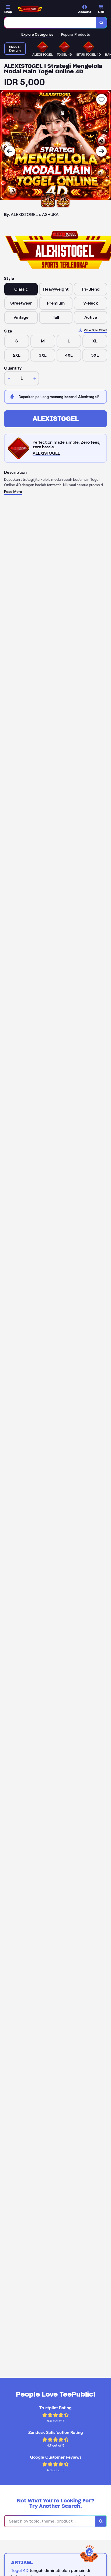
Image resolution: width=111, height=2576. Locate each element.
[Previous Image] (10, 151)
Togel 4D (20, 2570)
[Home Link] (30, 9)
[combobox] (50, 23)
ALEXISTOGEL (56, 419)
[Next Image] (101, 151)
